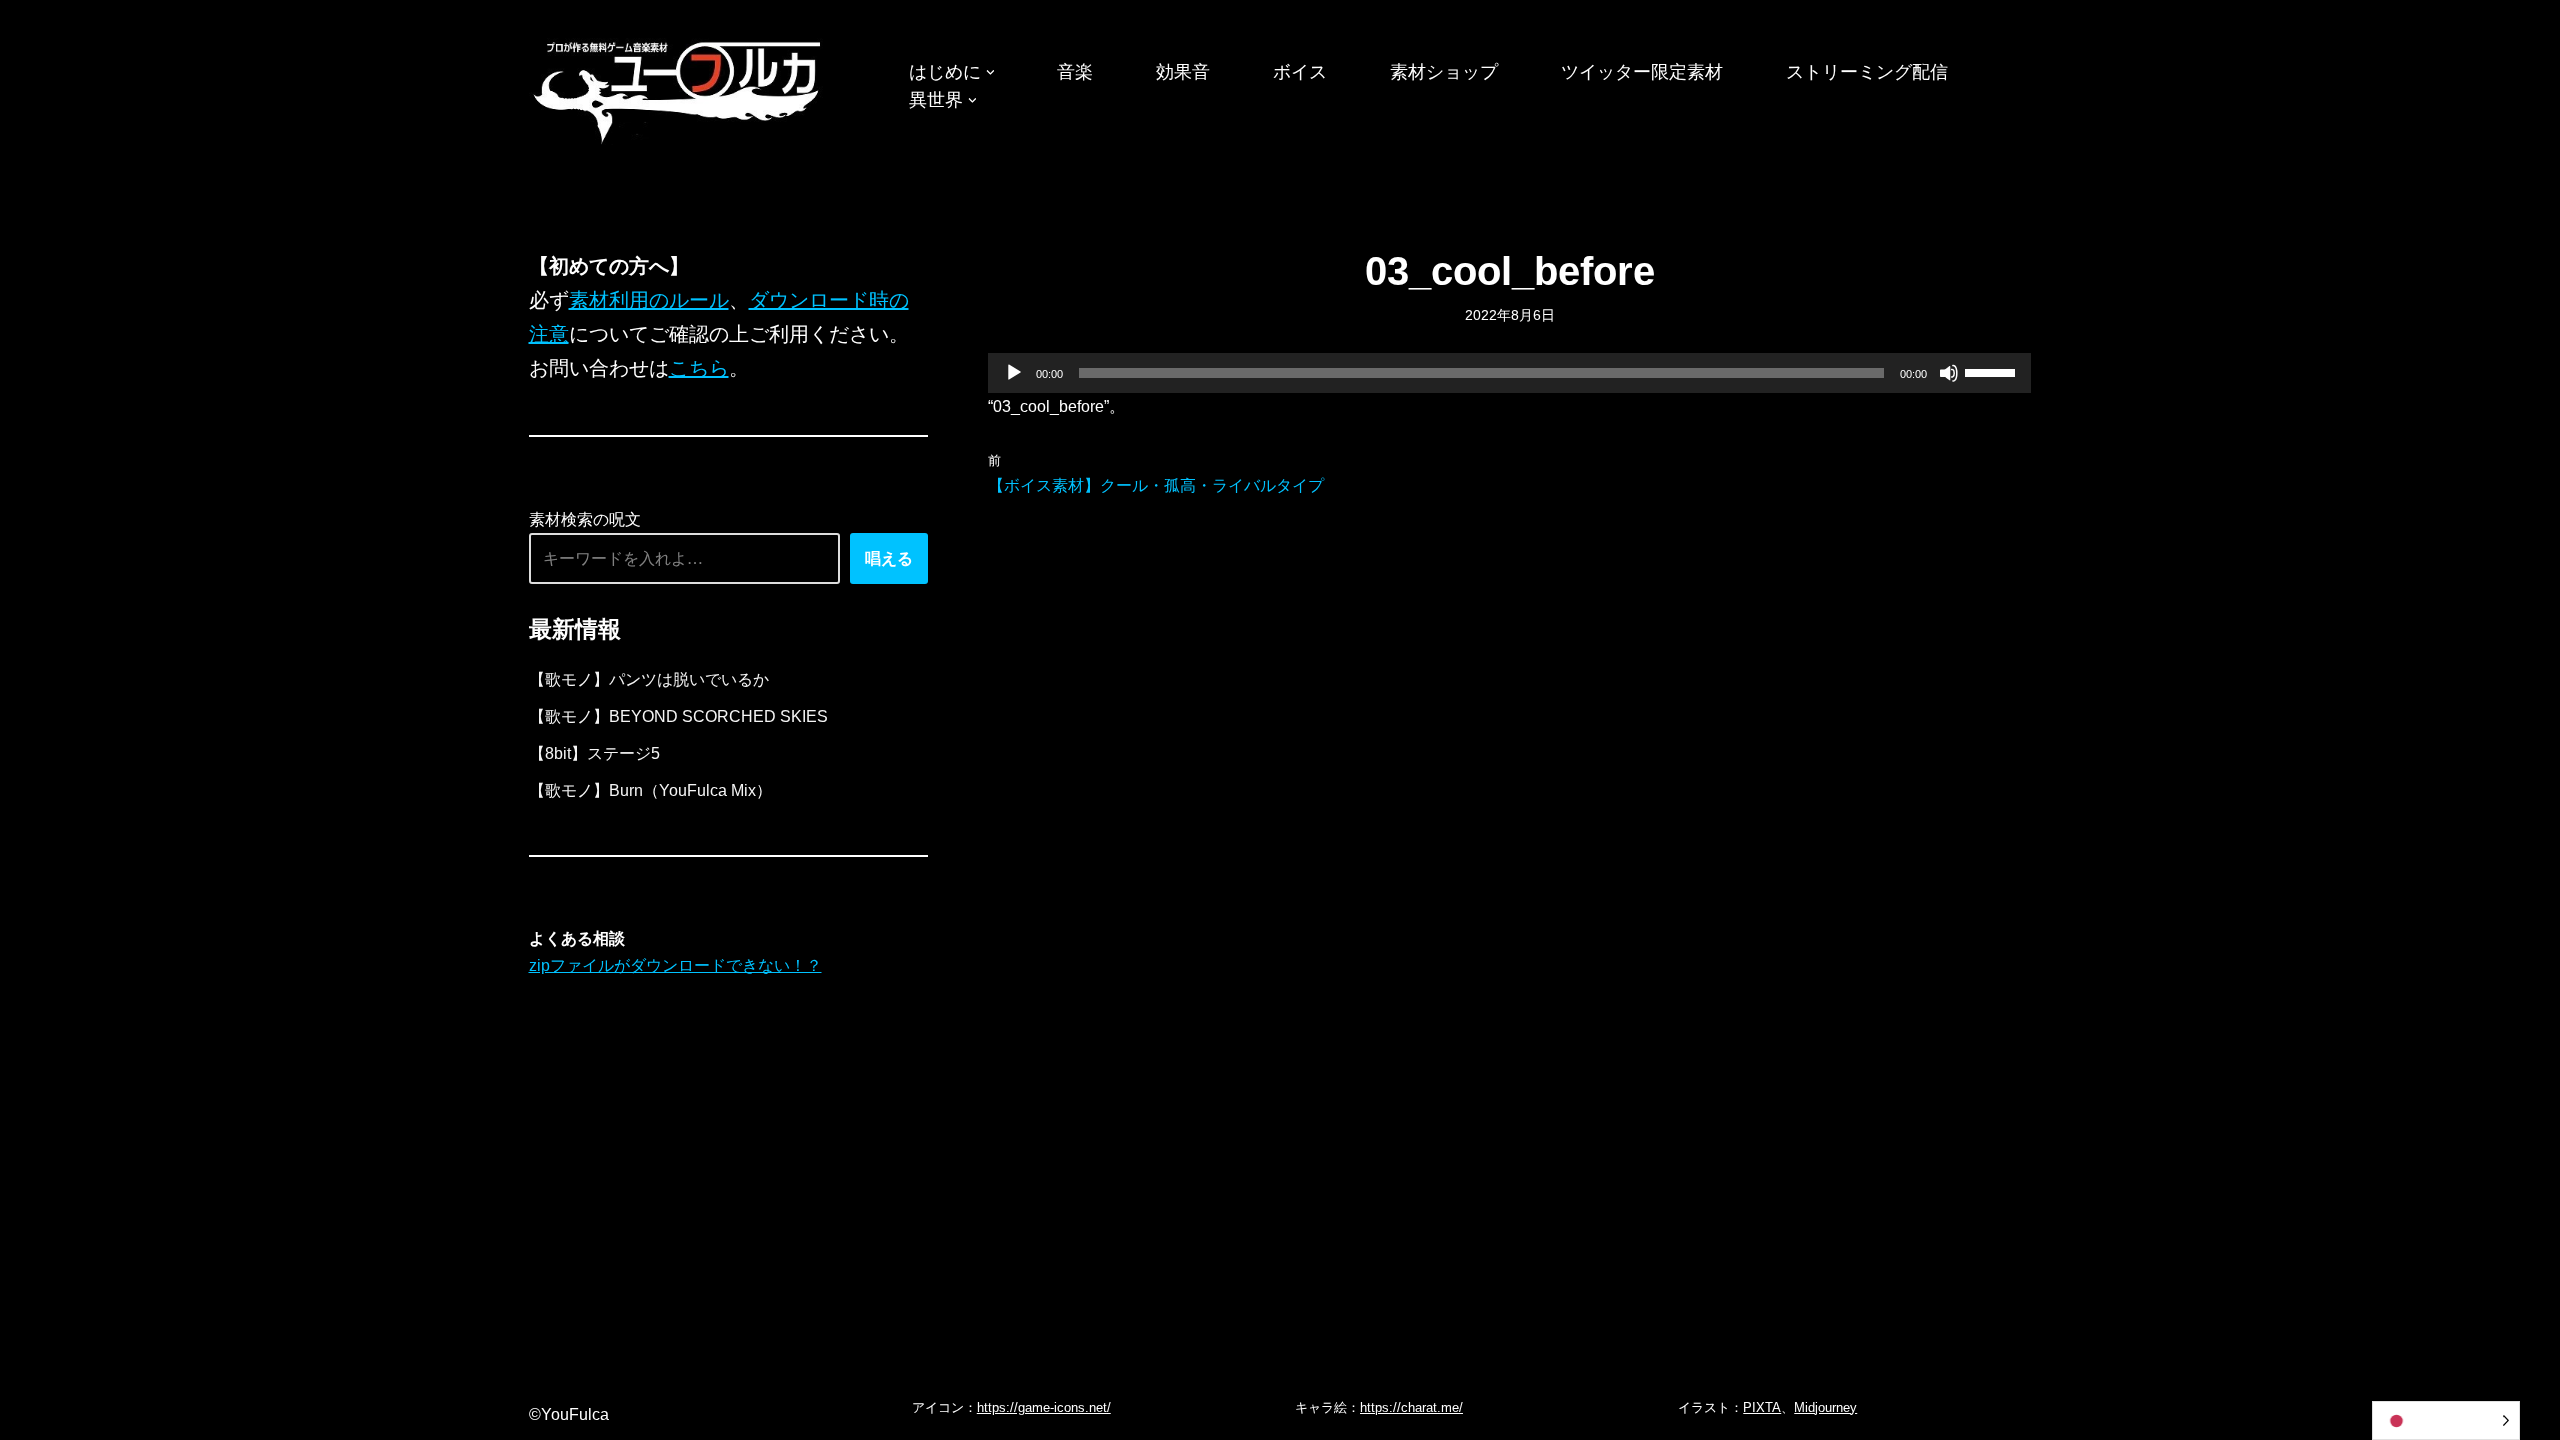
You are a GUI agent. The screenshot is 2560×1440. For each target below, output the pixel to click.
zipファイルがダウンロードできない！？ (675, 965)
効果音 (1183, 72)
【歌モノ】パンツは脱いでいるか (649, 679)
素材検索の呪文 (585, 519)
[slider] (1993, 371)
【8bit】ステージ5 (594, 753)
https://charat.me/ (1411, 1407)
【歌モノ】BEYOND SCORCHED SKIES (678, 716)
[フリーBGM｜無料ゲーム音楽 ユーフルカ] (679, 88)
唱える (889, 558)
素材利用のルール (649, 300)
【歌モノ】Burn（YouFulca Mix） (650, 790)
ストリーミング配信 (1867, 72)
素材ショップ (1444, 72)
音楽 (1075, 72)
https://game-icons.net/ (1044, 1407)
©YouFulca (569, 1414)
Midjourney (1825, 1407)
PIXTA (1762, 1407)
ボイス (1300, 72)
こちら (699, 368)
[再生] (1014, 373)
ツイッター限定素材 (1642, 72)
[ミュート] (1949, 373)
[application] (1509, 373)
